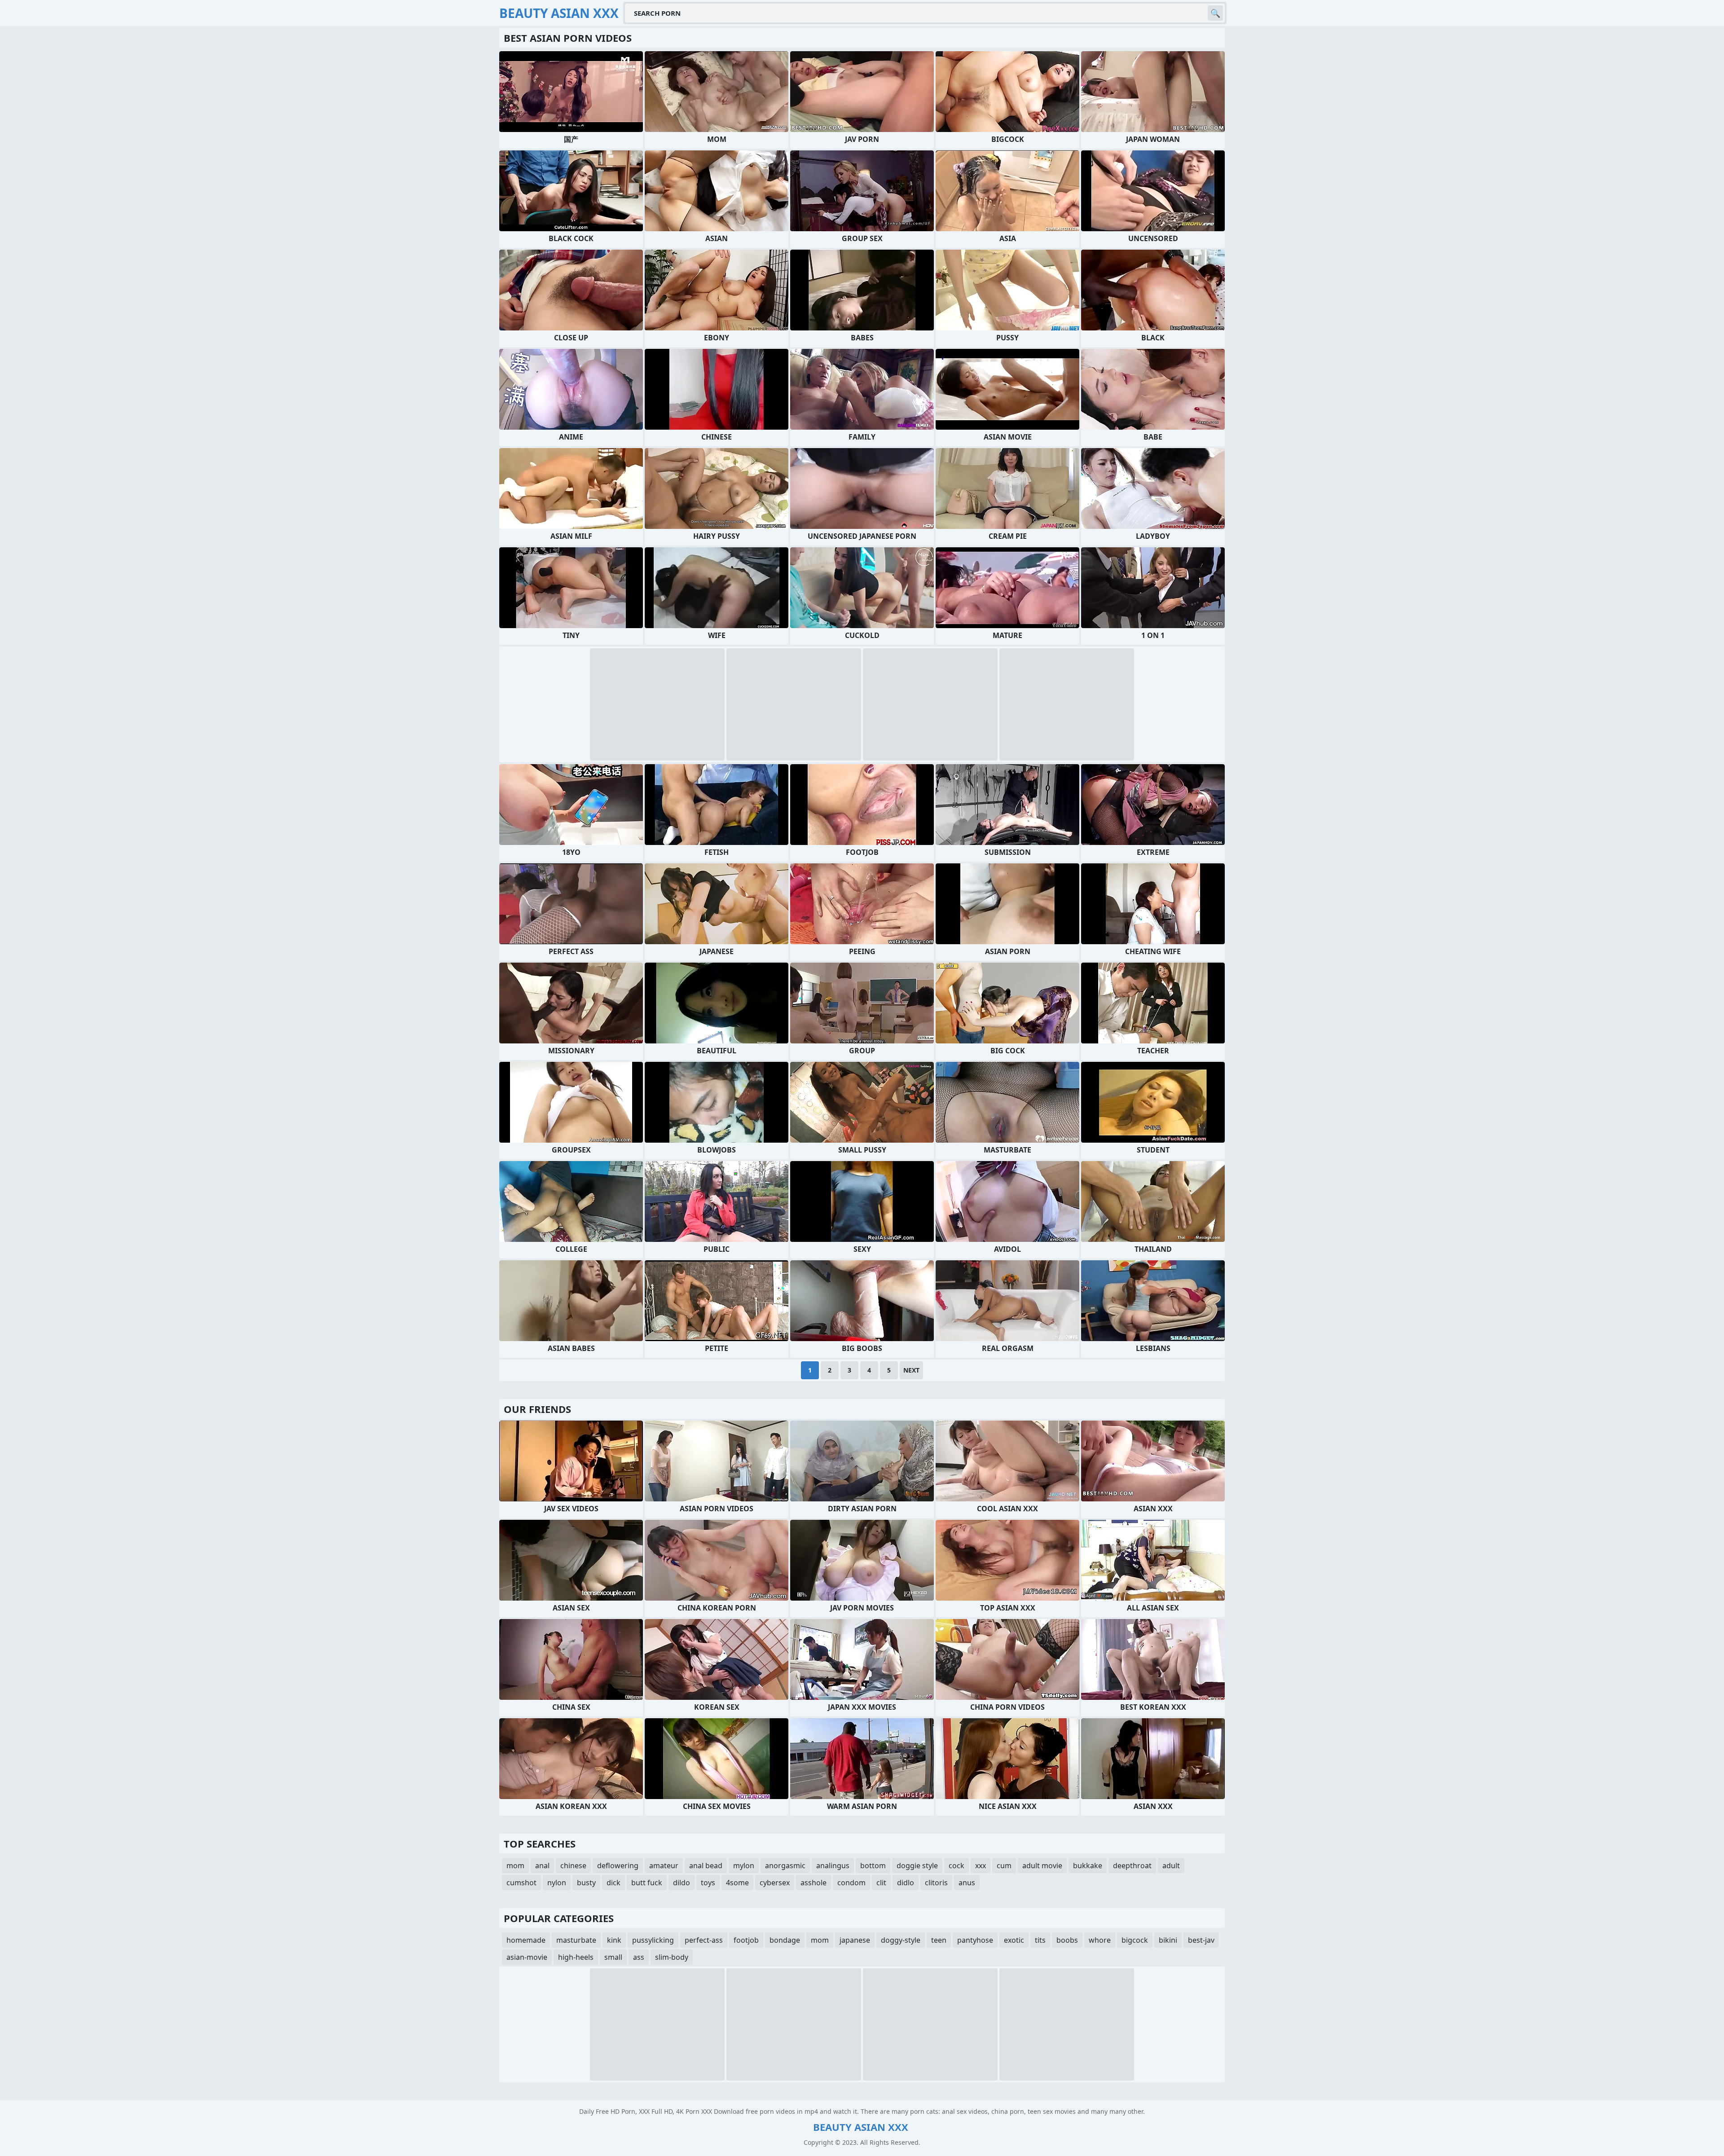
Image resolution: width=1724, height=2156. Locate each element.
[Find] (1215, 13)
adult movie (1042, 1866)
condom (851, 1883)
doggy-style (901, 1940)
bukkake (1088, 1866)
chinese (573, 1866)
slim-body (672, 1957)
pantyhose (975, 1940)
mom (515, 1866)
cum (1004, 1866)
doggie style (917, 1866)
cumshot (521, 1883)
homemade (526, 1940)
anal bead (706, 1866)
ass (639, 1957)
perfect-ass (704, 1940)
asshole (814, 1883)
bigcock (1135, 1940)
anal (542, 1866)
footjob (746, 1940)
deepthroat (1132, 1866)
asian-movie (527, 1957)
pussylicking (653, 1940)
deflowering (618, 1866)
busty (586, 1883)
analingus (833, 1866)
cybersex (775, 1883)
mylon (744, 1866)
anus (967, 1883)
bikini (1168, 1940)
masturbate (576, 1940)
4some (737, 1883)
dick (614, 1883)
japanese (855, 1940)
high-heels (576, 1957)
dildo (682, 1883)
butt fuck (647, 1883)
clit (881, 1883)
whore (1100, 1940)
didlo (906, 1883)
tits (1040, 1940)
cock (957, 1866)
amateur (664, 1866)
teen (939, 1940)
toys (708, 1883)
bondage (785, 1940)
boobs (1067, 1940)
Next (911, 1370)
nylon (557, 1883)
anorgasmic (785, 1866)
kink (614, 1940)
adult (1171, 1866)
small (613, 1957)
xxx (981, 1866)
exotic (1014, 1940)
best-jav (1201, 1940)
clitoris (936, 1883)
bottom (873, 1866)
